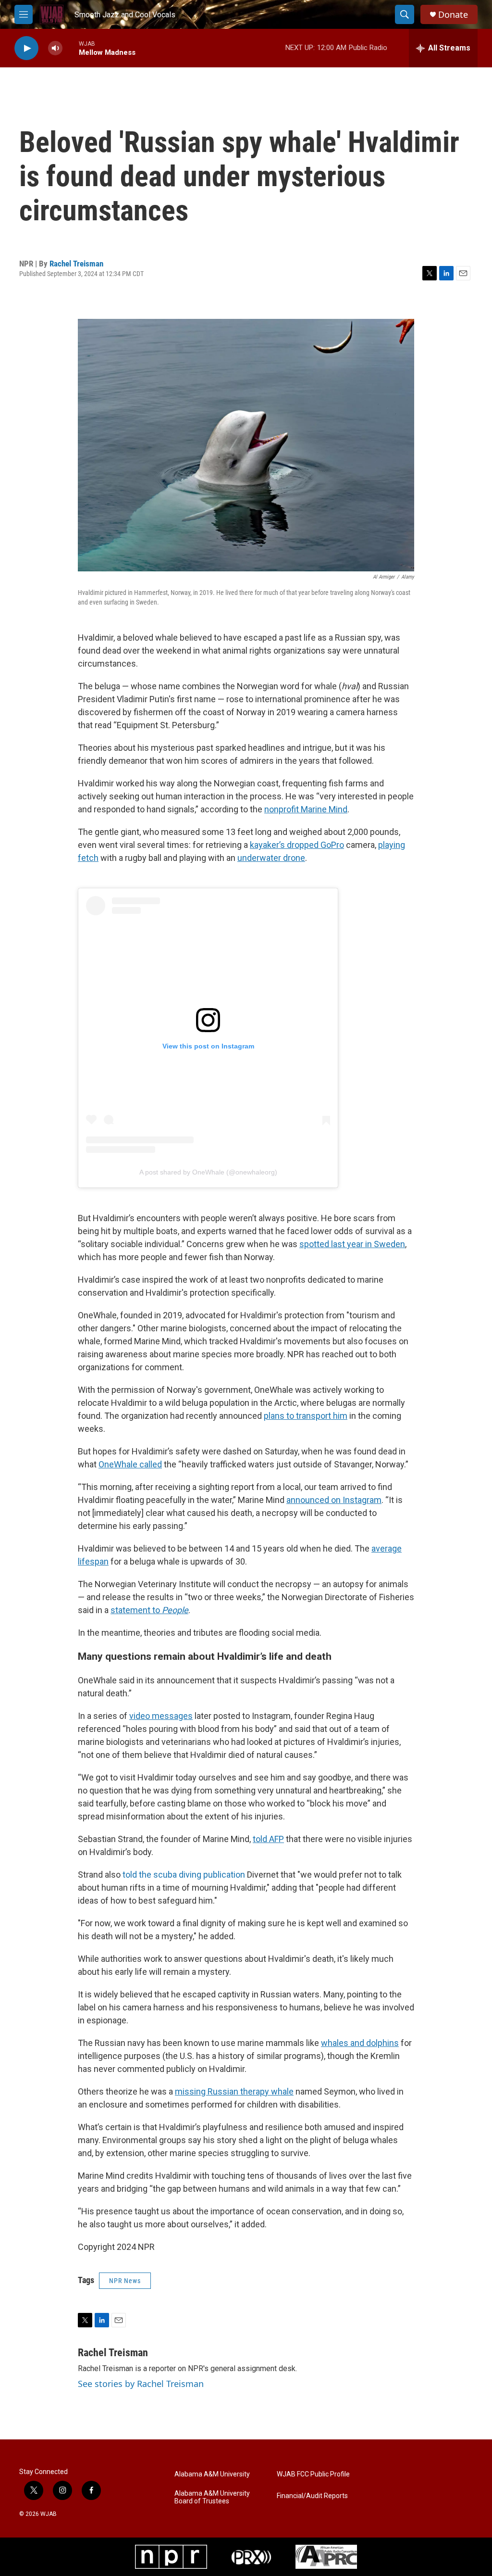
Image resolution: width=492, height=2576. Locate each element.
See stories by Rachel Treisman (141, 2384)
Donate (453, 15)
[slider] (71, 48)
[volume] (55, 48)
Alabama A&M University (212, 2474)
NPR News (125, 2281)
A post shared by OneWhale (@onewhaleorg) (208, 1172)
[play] (26, 48)
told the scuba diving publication (184, 1875)
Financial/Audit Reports (312, 2496)
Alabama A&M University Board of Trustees (212, 2497)
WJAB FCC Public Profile (313, 2474)
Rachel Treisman (76, 264)
